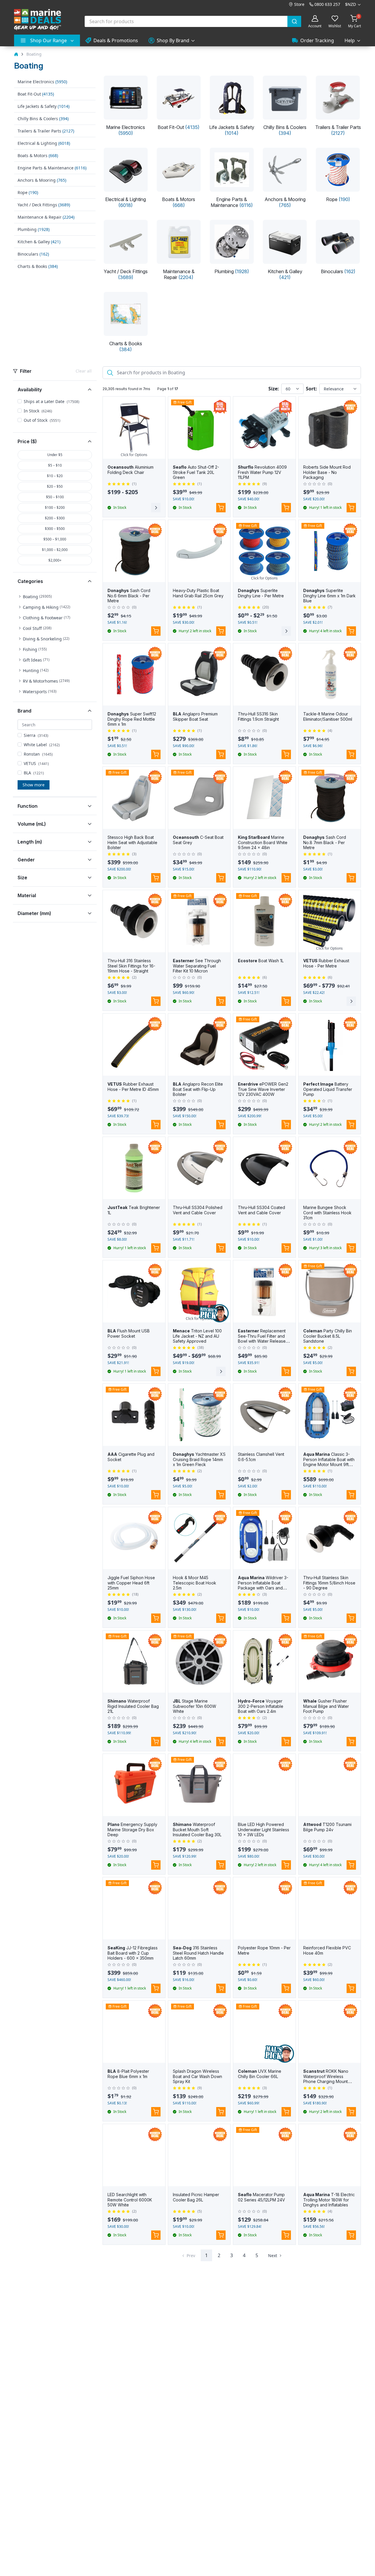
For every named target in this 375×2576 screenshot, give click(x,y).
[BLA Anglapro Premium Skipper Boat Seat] (199, 675)
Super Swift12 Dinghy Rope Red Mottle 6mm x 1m (132, 719)
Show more (34, 785)
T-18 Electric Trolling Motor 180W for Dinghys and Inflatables (329, 2200)
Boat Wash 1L (261, 961)
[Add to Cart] (221, 508)
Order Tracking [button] (317, 40)
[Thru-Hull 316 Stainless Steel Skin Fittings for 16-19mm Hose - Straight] (134, 921)
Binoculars (33, 254)
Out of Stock (42, 420)
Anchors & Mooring (42, 180)
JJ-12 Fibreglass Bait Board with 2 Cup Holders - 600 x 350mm (133, 1953)
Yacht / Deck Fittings (44, 205)
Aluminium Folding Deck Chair (131, 470)
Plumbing (34, 229)
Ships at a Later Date (52, 401)
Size (22, 878)
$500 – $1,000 (55, 539)
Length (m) (30, 842)
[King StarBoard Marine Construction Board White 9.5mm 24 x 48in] (264, 798)
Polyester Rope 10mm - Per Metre (264, 1950)
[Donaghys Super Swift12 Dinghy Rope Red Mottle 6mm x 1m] (134, 675)
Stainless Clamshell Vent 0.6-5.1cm (261, 1457)
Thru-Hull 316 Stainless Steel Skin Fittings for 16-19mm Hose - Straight (131, 966)
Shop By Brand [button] (173, 40)
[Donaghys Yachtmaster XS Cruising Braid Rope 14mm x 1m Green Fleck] (199, 1415)
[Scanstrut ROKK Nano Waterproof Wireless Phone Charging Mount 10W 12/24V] (330, 2032)
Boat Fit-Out (36, 94)
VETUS (36, 763)
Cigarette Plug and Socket (131, 1457)
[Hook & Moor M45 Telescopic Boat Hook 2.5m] (199, 1538)
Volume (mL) (32, 824)
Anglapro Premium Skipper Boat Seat (195, 716)
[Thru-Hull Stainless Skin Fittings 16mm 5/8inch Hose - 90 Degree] (330, 1538)
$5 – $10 (55, 465)
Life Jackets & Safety (44, 106)
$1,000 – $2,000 (55, 550)
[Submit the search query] (109, 373)
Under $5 (55, 455)
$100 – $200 (55, 507)
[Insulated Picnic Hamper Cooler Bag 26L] (199, 2155)
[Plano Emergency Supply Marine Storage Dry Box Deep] (134, 1785)
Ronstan (38, 754)
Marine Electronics (42, 82)
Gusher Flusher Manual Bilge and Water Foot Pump (326, 1706)
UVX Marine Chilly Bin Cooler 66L (260, 2074)
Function (28, 806)
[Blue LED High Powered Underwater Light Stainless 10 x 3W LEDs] (264, 1785)
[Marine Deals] (37, 20)
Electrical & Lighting (44, 143)
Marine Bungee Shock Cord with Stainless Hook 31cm (327, 1213)
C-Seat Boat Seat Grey (198, 840)
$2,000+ (55, 560)
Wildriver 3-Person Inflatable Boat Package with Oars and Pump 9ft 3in (263, 1585)
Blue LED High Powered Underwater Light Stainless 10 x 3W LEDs (264, 1829)
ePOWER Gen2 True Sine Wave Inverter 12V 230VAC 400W (263, 1089)
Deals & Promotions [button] (116, 40)
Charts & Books (38, 266)
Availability (30, 390)
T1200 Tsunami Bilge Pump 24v (327, 1827)
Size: (274, 389)
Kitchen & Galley (39, 242)
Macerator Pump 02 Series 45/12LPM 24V (261, 2197)
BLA (34, 773)
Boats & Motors (38, 155)
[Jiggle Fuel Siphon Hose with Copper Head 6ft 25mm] (134, 1538)
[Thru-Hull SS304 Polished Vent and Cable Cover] (199, 1168)
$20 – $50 (55, 486)
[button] (35, 597)
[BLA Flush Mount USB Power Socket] (134, 1292)
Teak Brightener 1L (134, 1210)
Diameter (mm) (34, 913)
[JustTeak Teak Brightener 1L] (134, 1168)
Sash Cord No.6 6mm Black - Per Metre (129, 596)
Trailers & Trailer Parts (46, 131)
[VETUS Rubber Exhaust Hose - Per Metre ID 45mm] (134, 1045)
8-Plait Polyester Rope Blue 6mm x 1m (128, 2074)
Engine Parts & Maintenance (52, 168)
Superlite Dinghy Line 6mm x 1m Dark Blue (329, 596)
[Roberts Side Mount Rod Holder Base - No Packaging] (330, 428)
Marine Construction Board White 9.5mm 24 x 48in (263, 842)
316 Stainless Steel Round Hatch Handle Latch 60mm (198, 1953)
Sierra (36, 735)
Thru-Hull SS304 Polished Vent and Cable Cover (198, 1210)
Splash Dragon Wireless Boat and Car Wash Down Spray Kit (197, 2076)
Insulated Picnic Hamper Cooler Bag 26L (196, 2197)
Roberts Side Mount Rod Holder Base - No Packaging (327, 472)
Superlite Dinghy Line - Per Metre (261, 593)
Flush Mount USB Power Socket (129, 1333)
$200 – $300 (55, 518)
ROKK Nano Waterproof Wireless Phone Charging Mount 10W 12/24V (326, 2079)
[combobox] (193, 21)
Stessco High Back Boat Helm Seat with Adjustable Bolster (132, 842)
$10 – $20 (55, 476)
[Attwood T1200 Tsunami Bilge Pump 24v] (330, 1785)
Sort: (311, 389)
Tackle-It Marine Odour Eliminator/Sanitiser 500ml (328, 716)
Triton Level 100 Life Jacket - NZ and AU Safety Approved (197, 1336)
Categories (30, 581)
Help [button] (350, 40)
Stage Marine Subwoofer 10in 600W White (195, 1706)
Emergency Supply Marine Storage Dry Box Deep (132, 1829)
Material (27, 895)
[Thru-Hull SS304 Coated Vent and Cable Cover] (264, 1168)
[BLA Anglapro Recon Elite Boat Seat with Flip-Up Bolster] (199, 1045)
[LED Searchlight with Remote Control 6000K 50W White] (134, 2155)
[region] (55, 646)
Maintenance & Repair (46, 217)
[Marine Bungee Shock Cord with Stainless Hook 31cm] (330, 1168)
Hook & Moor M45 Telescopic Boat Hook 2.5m (195, 1583)
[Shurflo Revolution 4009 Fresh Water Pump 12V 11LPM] (264, 428)
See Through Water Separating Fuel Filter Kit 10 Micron (197, 966)
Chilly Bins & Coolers (43, 119)
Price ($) (27, 441)
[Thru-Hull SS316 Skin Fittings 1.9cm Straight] (264, 675)
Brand (24, 711)
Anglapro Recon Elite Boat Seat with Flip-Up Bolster (198, 1089)
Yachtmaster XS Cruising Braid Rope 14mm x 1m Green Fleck (199, 1459)
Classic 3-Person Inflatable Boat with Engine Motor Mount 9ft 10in (329, 1462)
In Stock (38, 411)
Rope (28, 192)
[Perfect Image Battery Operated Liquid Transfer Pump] (330, 1045)
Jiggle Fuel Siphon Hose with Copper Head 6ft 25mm (131, 1583)
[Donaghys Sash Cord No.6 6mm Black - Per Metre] (134, 551)
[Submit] (294, 21)
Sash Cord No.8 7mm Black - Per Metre (325, 842)
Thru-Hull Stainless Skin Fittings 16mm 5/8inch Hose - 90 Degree (329, 1583)
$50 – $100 (55, 497)
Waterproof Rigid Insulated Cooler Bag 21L (133, 1706)
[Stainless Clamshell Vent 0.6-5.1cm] (264, 1415)
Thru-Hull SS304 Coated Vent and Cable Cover (261, 1210)
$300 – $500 (55, 529)
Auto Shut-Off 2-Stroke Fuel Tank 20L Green (196, 472)
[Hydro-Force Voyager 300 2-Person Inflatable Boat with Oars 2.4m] (264, 1662)
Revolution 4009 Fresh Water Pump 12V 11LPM (262, 472)
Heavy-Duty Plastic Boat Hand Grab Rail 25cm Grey (198, 593)
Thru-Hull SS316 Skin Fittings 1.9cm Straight (258, 716)
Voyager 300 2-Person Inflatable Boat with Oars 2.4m (261, 1706)
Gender (26, 860)
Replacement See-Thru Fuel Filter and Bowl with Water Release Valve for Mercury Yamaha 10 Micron (263, 1341)
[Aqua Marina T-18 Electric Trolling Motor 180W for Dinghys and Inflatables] (330, 2155)
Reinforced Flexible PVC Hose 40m (327, 1950)
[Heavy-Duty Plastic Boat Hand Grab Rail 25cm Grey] (199, 551)
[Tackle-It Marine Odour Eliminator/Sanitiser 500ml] (330, 675)
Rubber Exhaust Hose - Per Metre (326, 963)
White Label (42, 745)
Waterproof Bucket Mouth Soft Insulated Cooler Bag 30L (197, 1829)
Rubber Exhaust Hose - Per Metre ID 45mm (133, 1087)
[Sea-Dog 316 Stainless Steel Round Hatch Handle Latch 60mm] (199, 1908)
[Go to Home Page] (16, 54)
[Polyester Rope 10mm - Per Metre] (264, 1908)
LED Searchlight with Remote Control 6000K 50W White (130, 2200)
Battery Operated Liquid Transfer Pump (328, 1089)
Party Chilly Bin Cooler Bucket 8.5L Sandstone (328, 1336)
